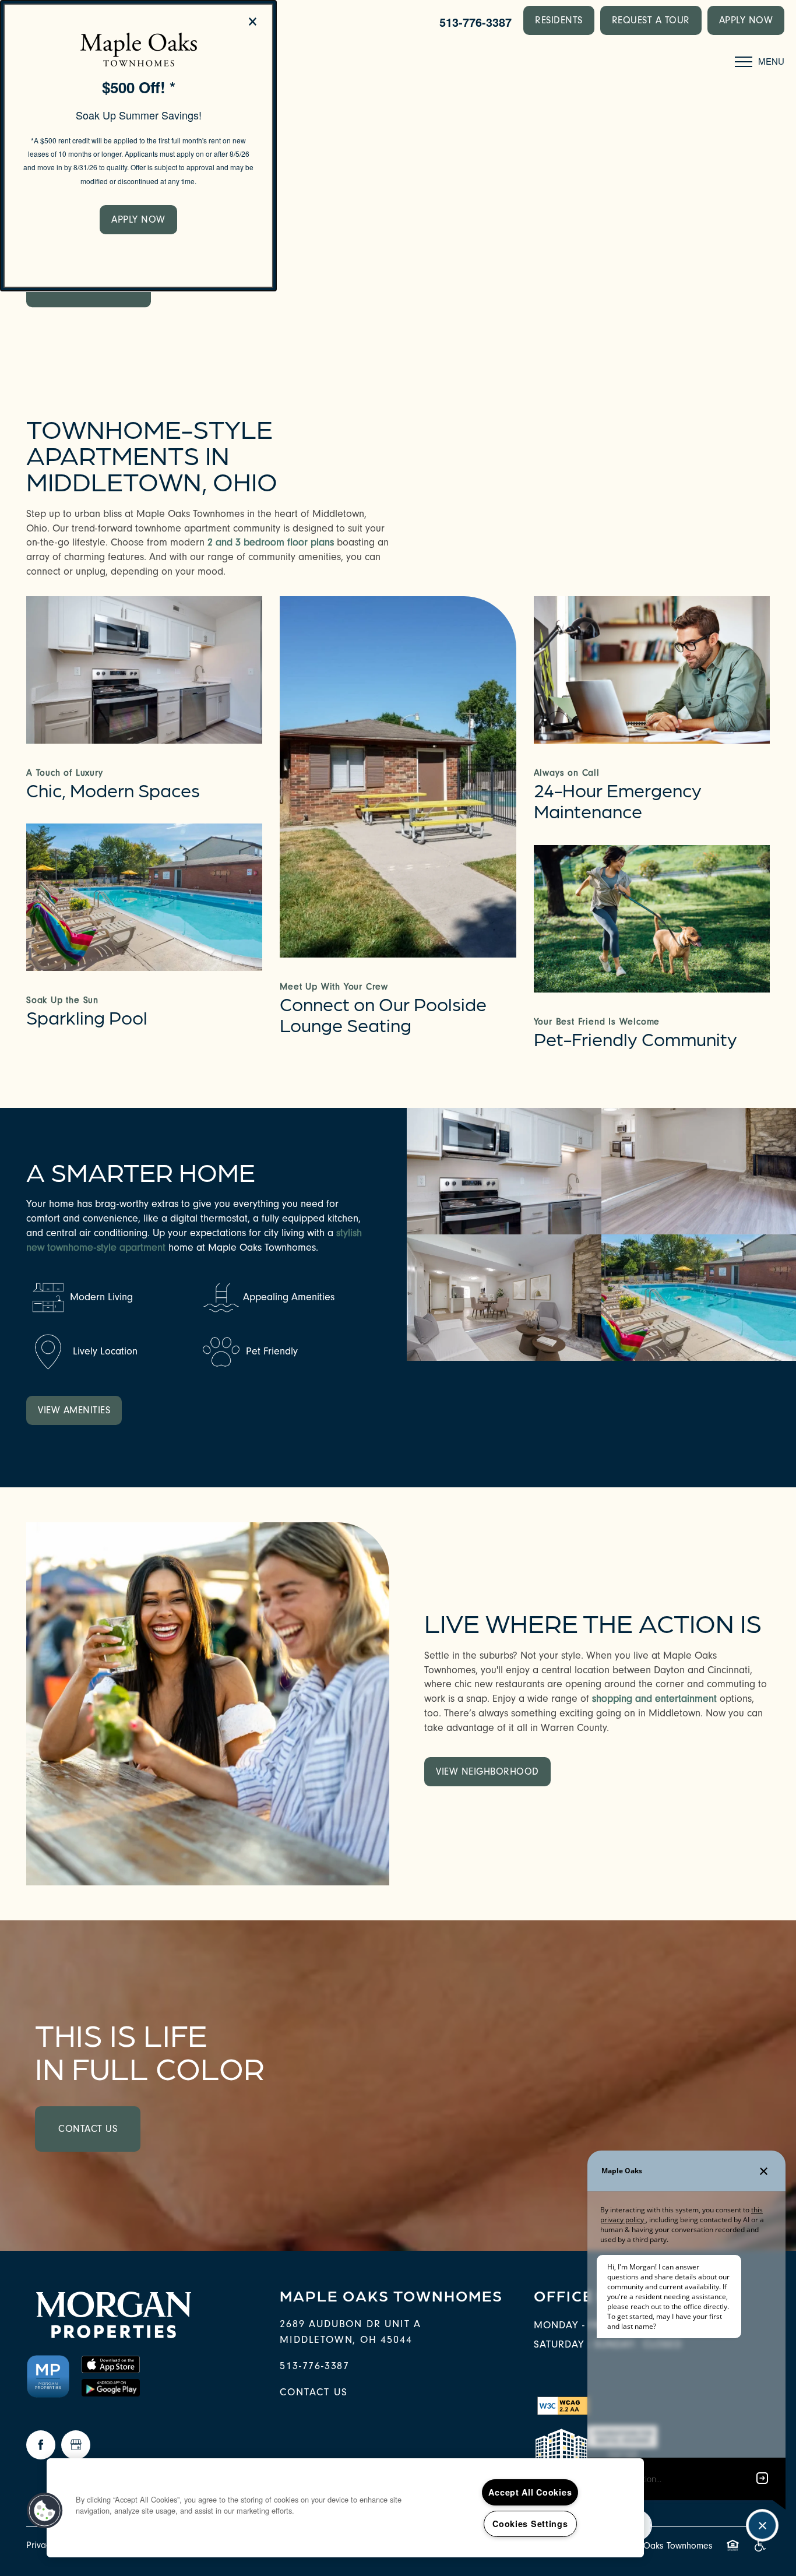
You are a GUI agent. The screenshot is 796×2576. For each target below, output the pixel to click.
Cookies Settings (530, 2524)
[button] (138, 220)
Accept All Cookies (530, 2492)
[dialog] (138, 146)
